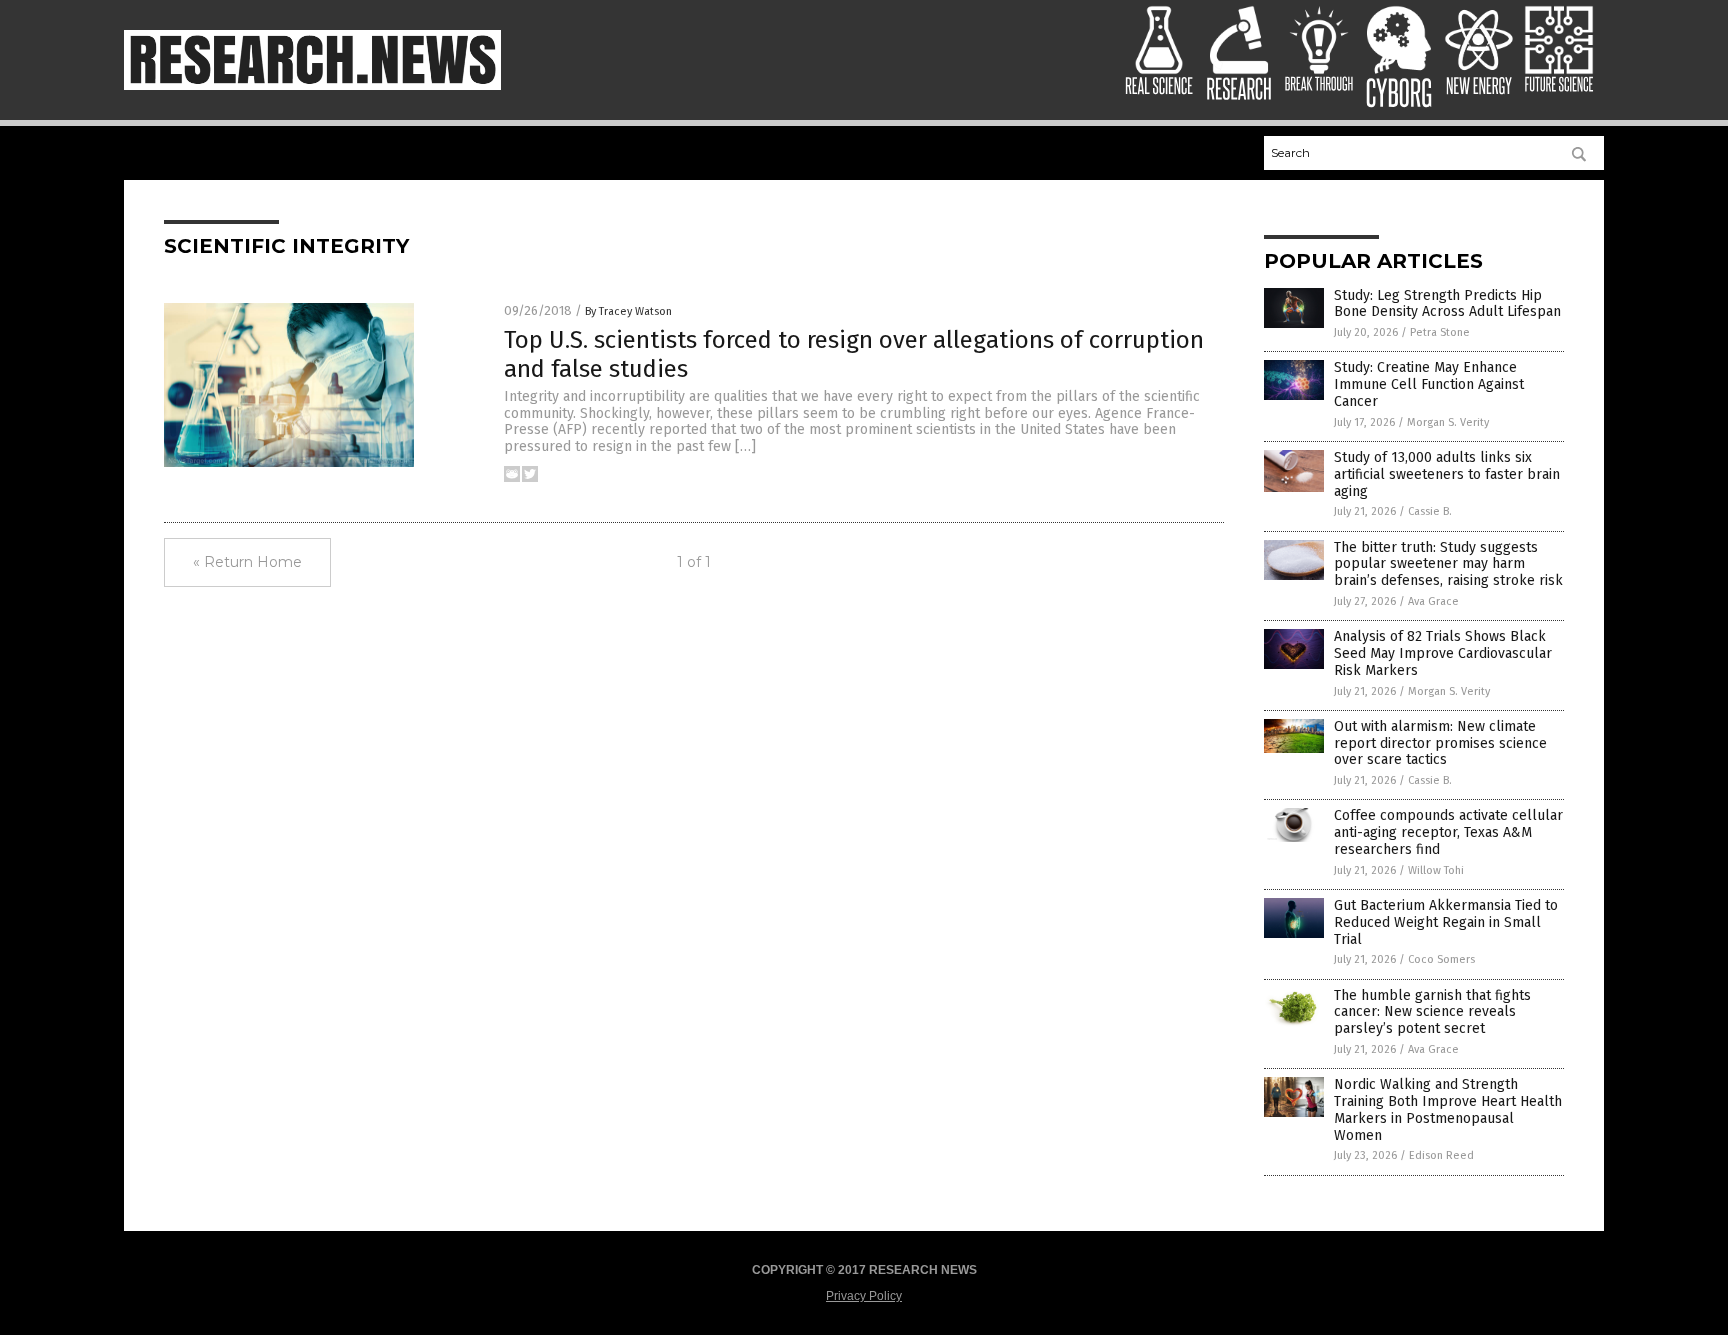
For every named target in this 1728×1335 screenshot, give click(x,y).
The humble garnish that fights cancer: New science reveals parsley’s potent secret (1432, 1012)
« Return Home (247, 562)
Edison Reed (1441, 1155)
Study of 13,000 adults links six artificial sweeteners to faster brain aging (1447, 474)
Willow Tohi (1436, 870)
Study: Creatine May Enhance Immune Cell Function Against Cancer (1429, 384)
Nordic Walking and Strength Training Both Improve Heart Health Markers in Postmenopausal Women (1448, 1109)
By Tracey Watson (628, 311)
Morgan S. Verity (1448, 422)
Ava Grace (1433, 601)
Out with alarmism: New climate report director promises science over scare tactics (1440, 743)
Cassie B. (1430, 511)
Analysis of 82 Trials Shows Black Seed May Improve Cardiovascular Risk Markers (1443, 653)
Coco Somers (1441, 959)
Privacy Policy (864, 1296)
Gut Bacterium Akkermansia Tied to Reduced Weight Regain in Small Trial (1446, 922)
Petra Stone (1440, 332)
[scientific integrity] (312, 86)
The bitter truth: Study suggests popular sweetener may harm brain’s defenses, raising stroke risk (1448, 564)
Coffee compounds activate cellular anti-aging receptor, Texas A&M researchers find (1448, 832)
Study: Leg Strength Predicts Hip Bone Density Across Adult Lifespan (1447, 304)
